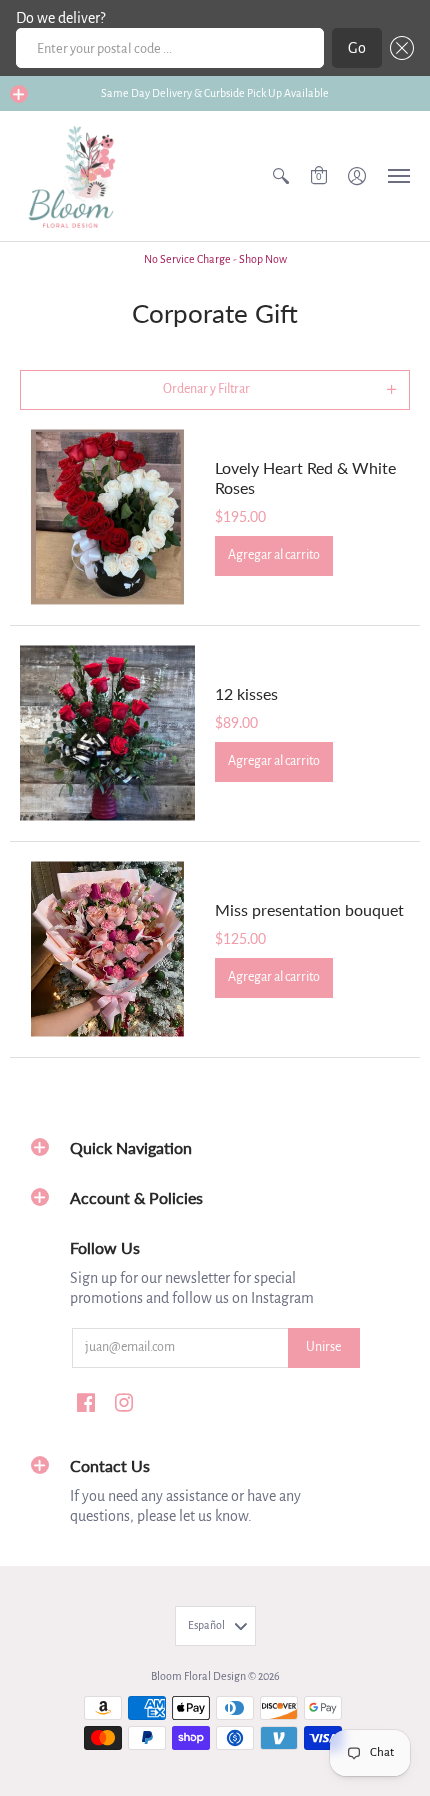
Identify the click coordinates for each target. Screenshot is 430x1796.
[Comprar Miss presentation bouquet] (107, 949)
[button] (398, 48)
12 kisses (246, 693)
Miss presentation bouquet (309, 909)
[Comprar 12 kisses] (107, 733)
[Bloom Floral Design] (75, 176)
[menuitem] (281, 176)
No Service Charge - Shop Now (215, 259)
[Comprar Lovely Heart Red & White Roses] (107, 517)
